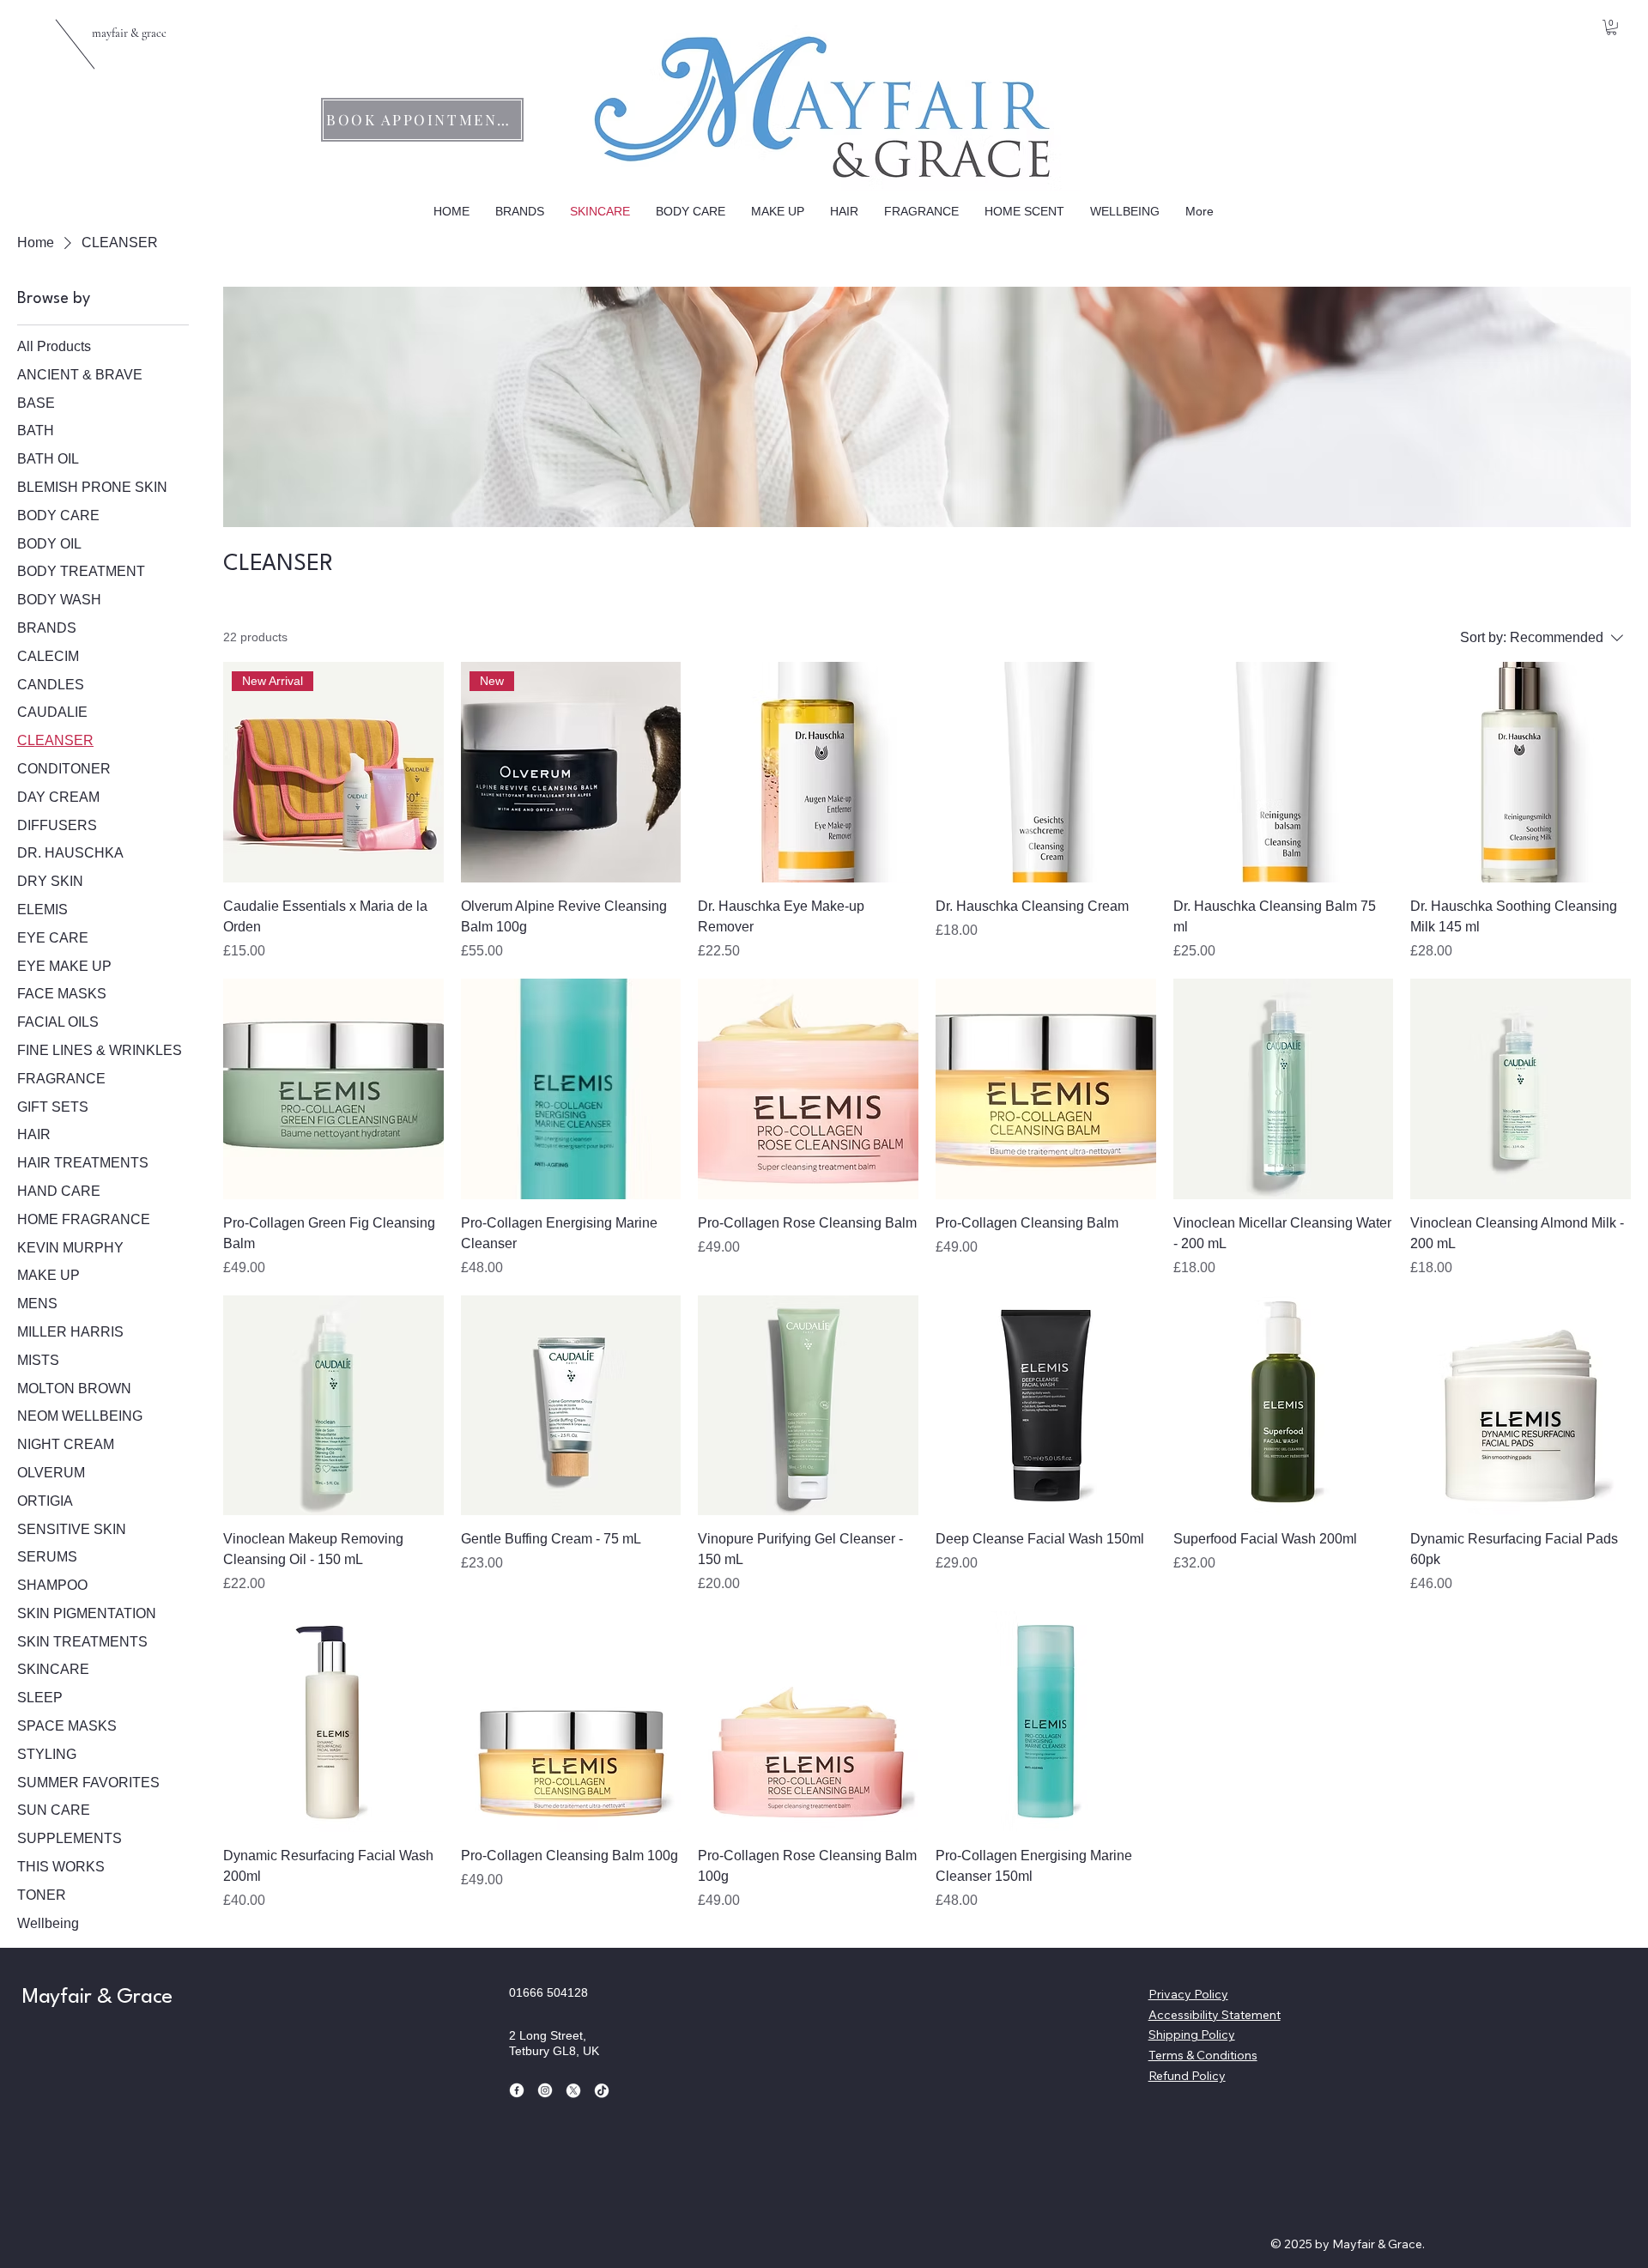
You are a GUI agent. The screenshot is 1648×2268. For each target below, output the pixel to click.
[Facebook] (517, 2090)
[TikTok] (602, 2090)
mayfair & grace (129, 33)
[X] (573, 2090)
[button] (1612, 27)
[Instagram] (545, 2090)
